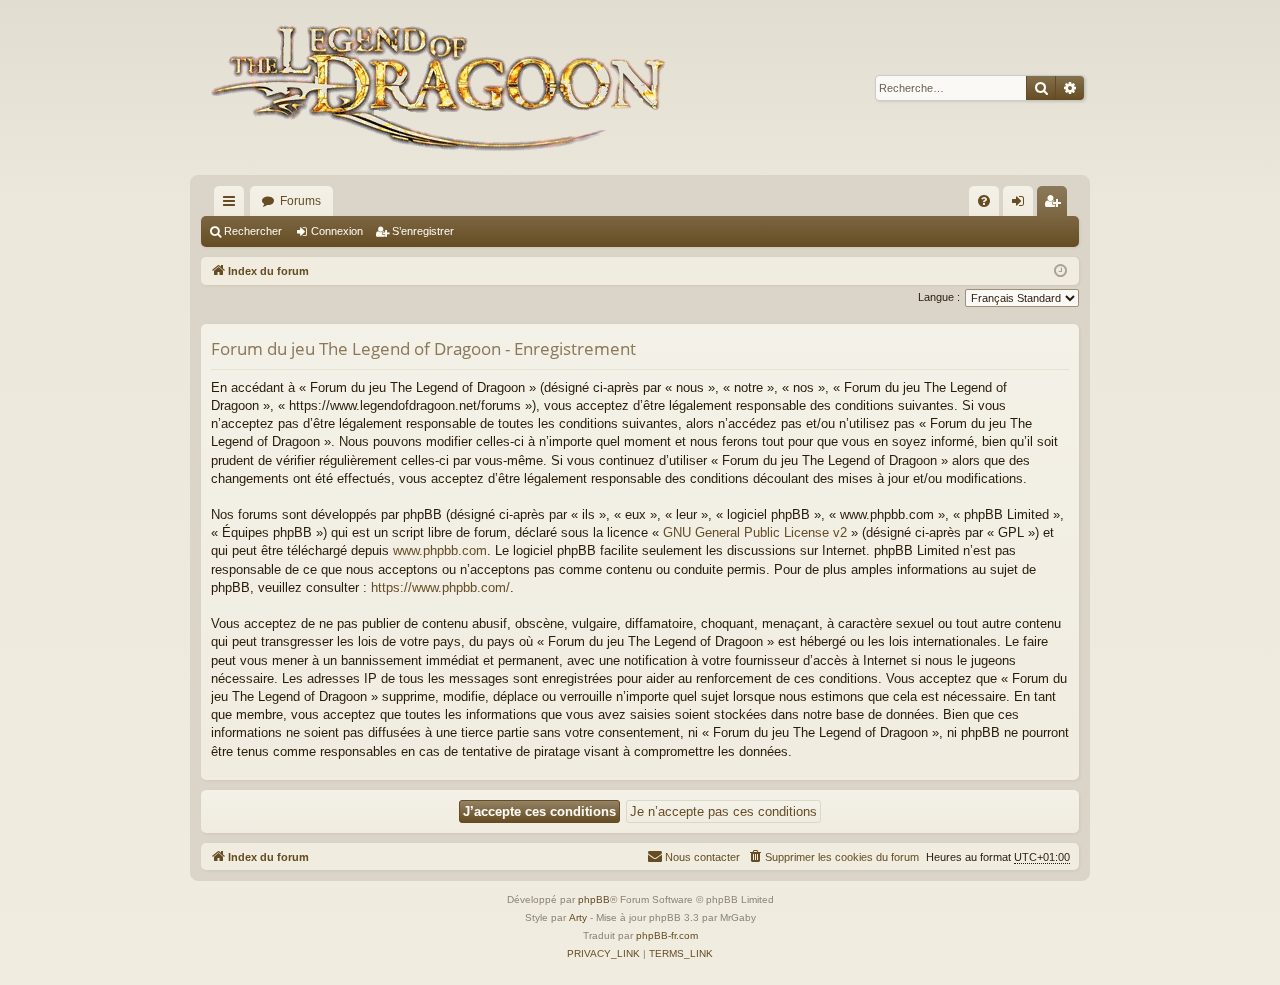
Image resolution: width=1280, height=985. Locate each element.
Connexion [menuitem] (1022, 205)
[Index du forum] (443, 87)
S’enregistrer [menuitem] (1056, 205)
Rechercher (253, 231)
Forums (300, 201)
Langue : (939, 297)
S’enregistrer (423, 231)
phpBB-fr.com (667, 935)
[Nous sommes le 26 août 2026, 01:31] (1060, 271)
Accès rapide (233, 205)
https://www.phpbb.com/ (440, 587)
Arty (578, 917)
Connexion (337, 231)
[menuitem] (984, 201)
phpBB (594, 899)
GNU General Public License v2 (755, 532)
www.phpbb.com (440, 550)
